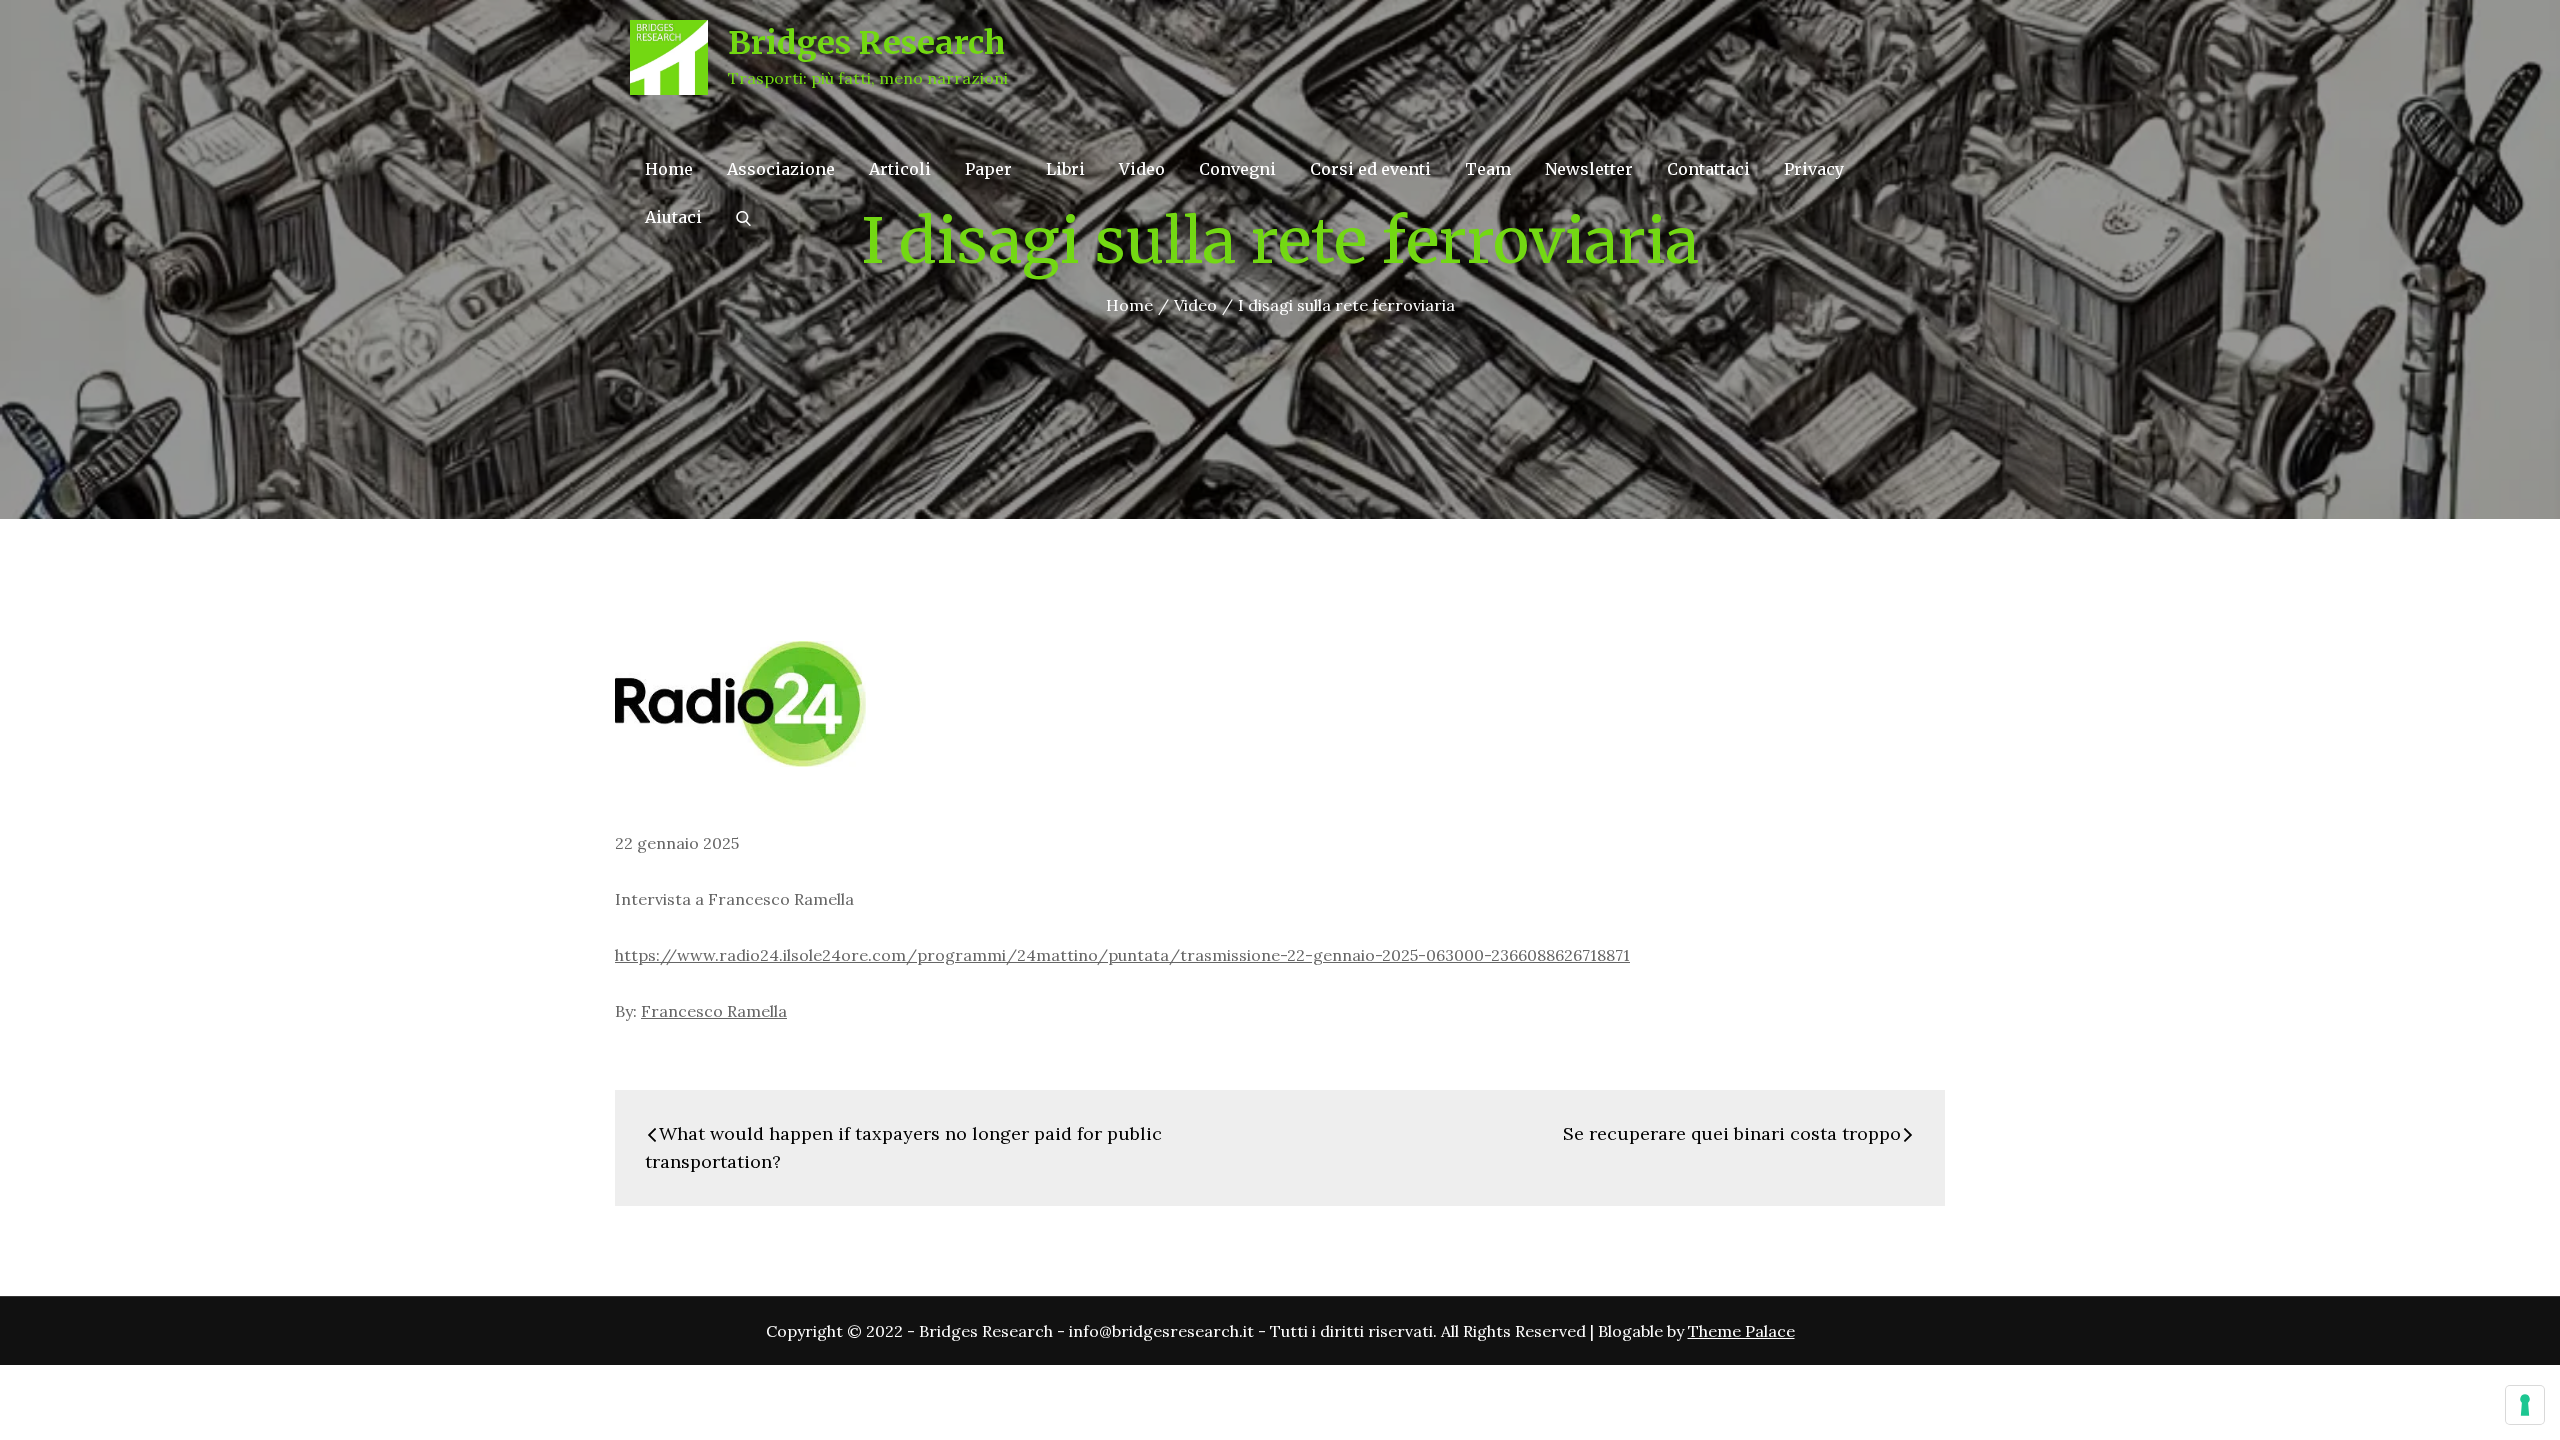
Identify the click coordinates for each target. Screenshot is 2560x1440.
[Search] (743, 217)
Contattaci (1708, 169)
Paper (988, 169)
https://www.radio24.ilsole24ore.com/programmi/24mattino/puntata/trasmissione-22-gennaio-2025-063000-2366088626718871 (1122, 955)
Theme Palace (1741, 1331)
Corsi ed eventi (1370, 169)
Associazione (781, 169)
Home (669, 169)
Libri (1065, 169)
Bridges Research (866, 43)
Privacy (1814, 169)
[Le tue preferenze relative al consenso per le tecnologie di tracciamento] (2525, 1405)
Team (1488, 169)
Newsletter (1589, 169)
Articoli (900, 169)
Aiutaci (673, 217)
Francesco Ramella (714, 1011)
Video (1142, 169)
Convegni (1237, 169)
